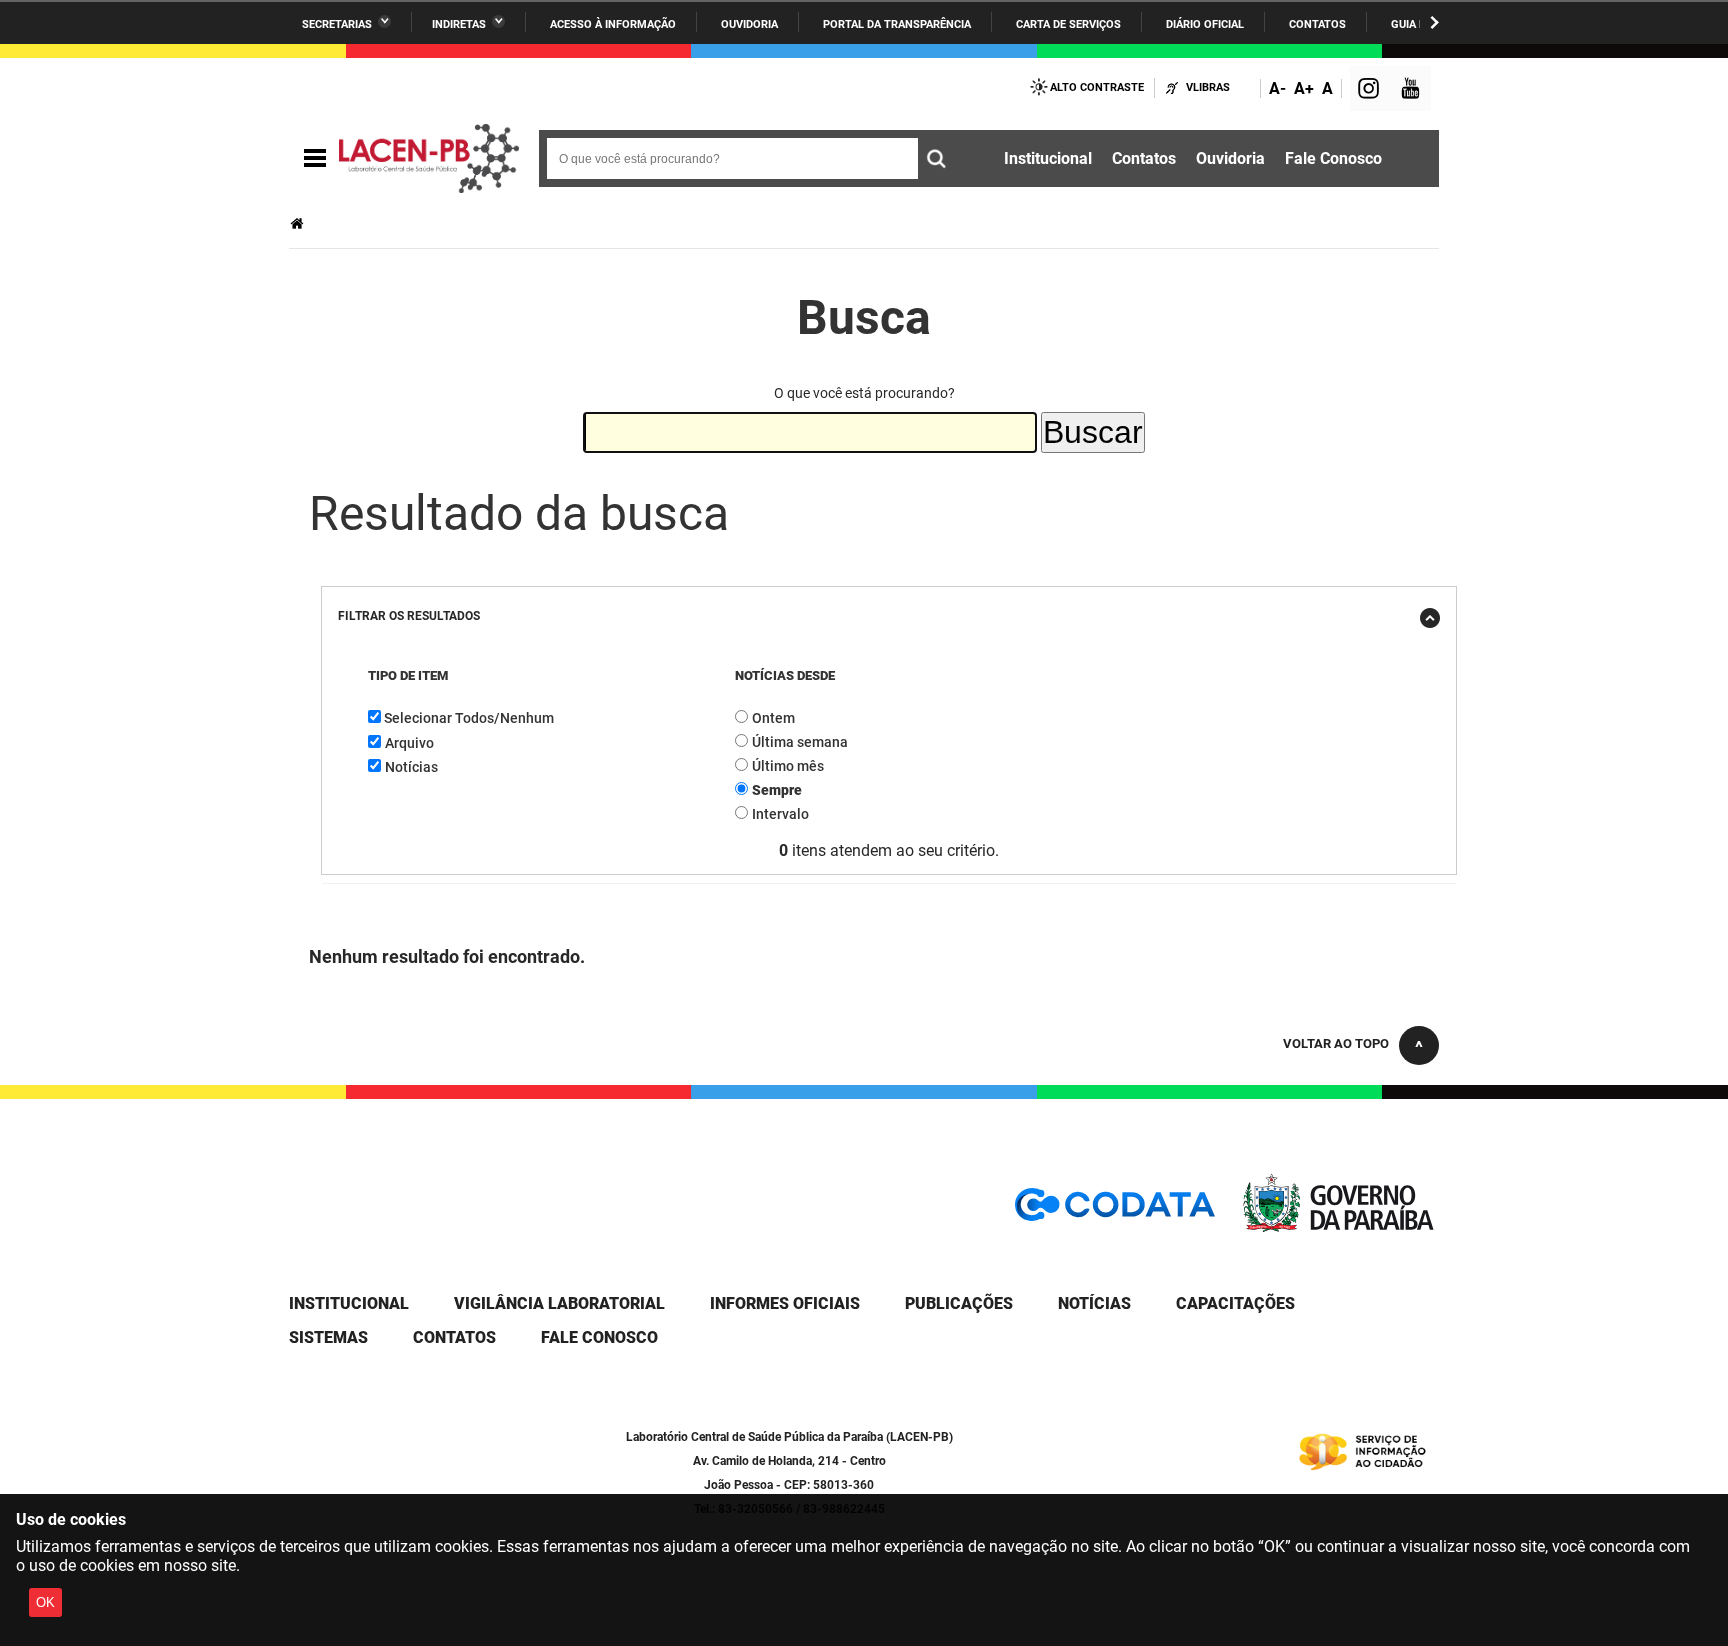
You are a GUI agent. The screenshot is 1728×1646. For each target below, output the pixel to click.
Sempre (777, 790)
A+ (1304, 88)
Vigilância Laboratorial (559, 1303)
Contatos (1317, 24)
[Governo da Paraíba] (1339, 1227)
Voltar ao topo (1336, 1043)
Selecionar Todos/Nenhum (469, 718)
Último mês (788, 766)
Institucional (1048, 158)
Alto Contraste (1097, 87)
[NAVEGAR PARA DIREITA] (1434, 22)
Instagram (1371, 90)
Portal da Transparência (897, 24)
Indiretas (459, 24)
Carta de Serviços (1068, 24)
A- (1277, 88)
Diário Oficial (1205, 24)
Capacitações (1235, 1303)
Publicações (959, 1303)
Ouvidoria (749, 24)
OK (45, 1602)
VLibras (1208, 87)
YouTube (1412, 90)
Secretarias (337, 24)
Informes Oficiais (785, 1303)
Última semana (800, 742)
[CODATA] (1115, 1211)
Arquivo (409, 743)
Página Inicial (299, 223)
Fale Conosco (1333, 158)
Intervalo (780, 814)
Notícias (411, 767)
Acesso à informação (613, 24)
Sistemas (328, 1337)
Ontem (773, 718)
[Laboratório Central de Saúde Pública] (429, 159)
